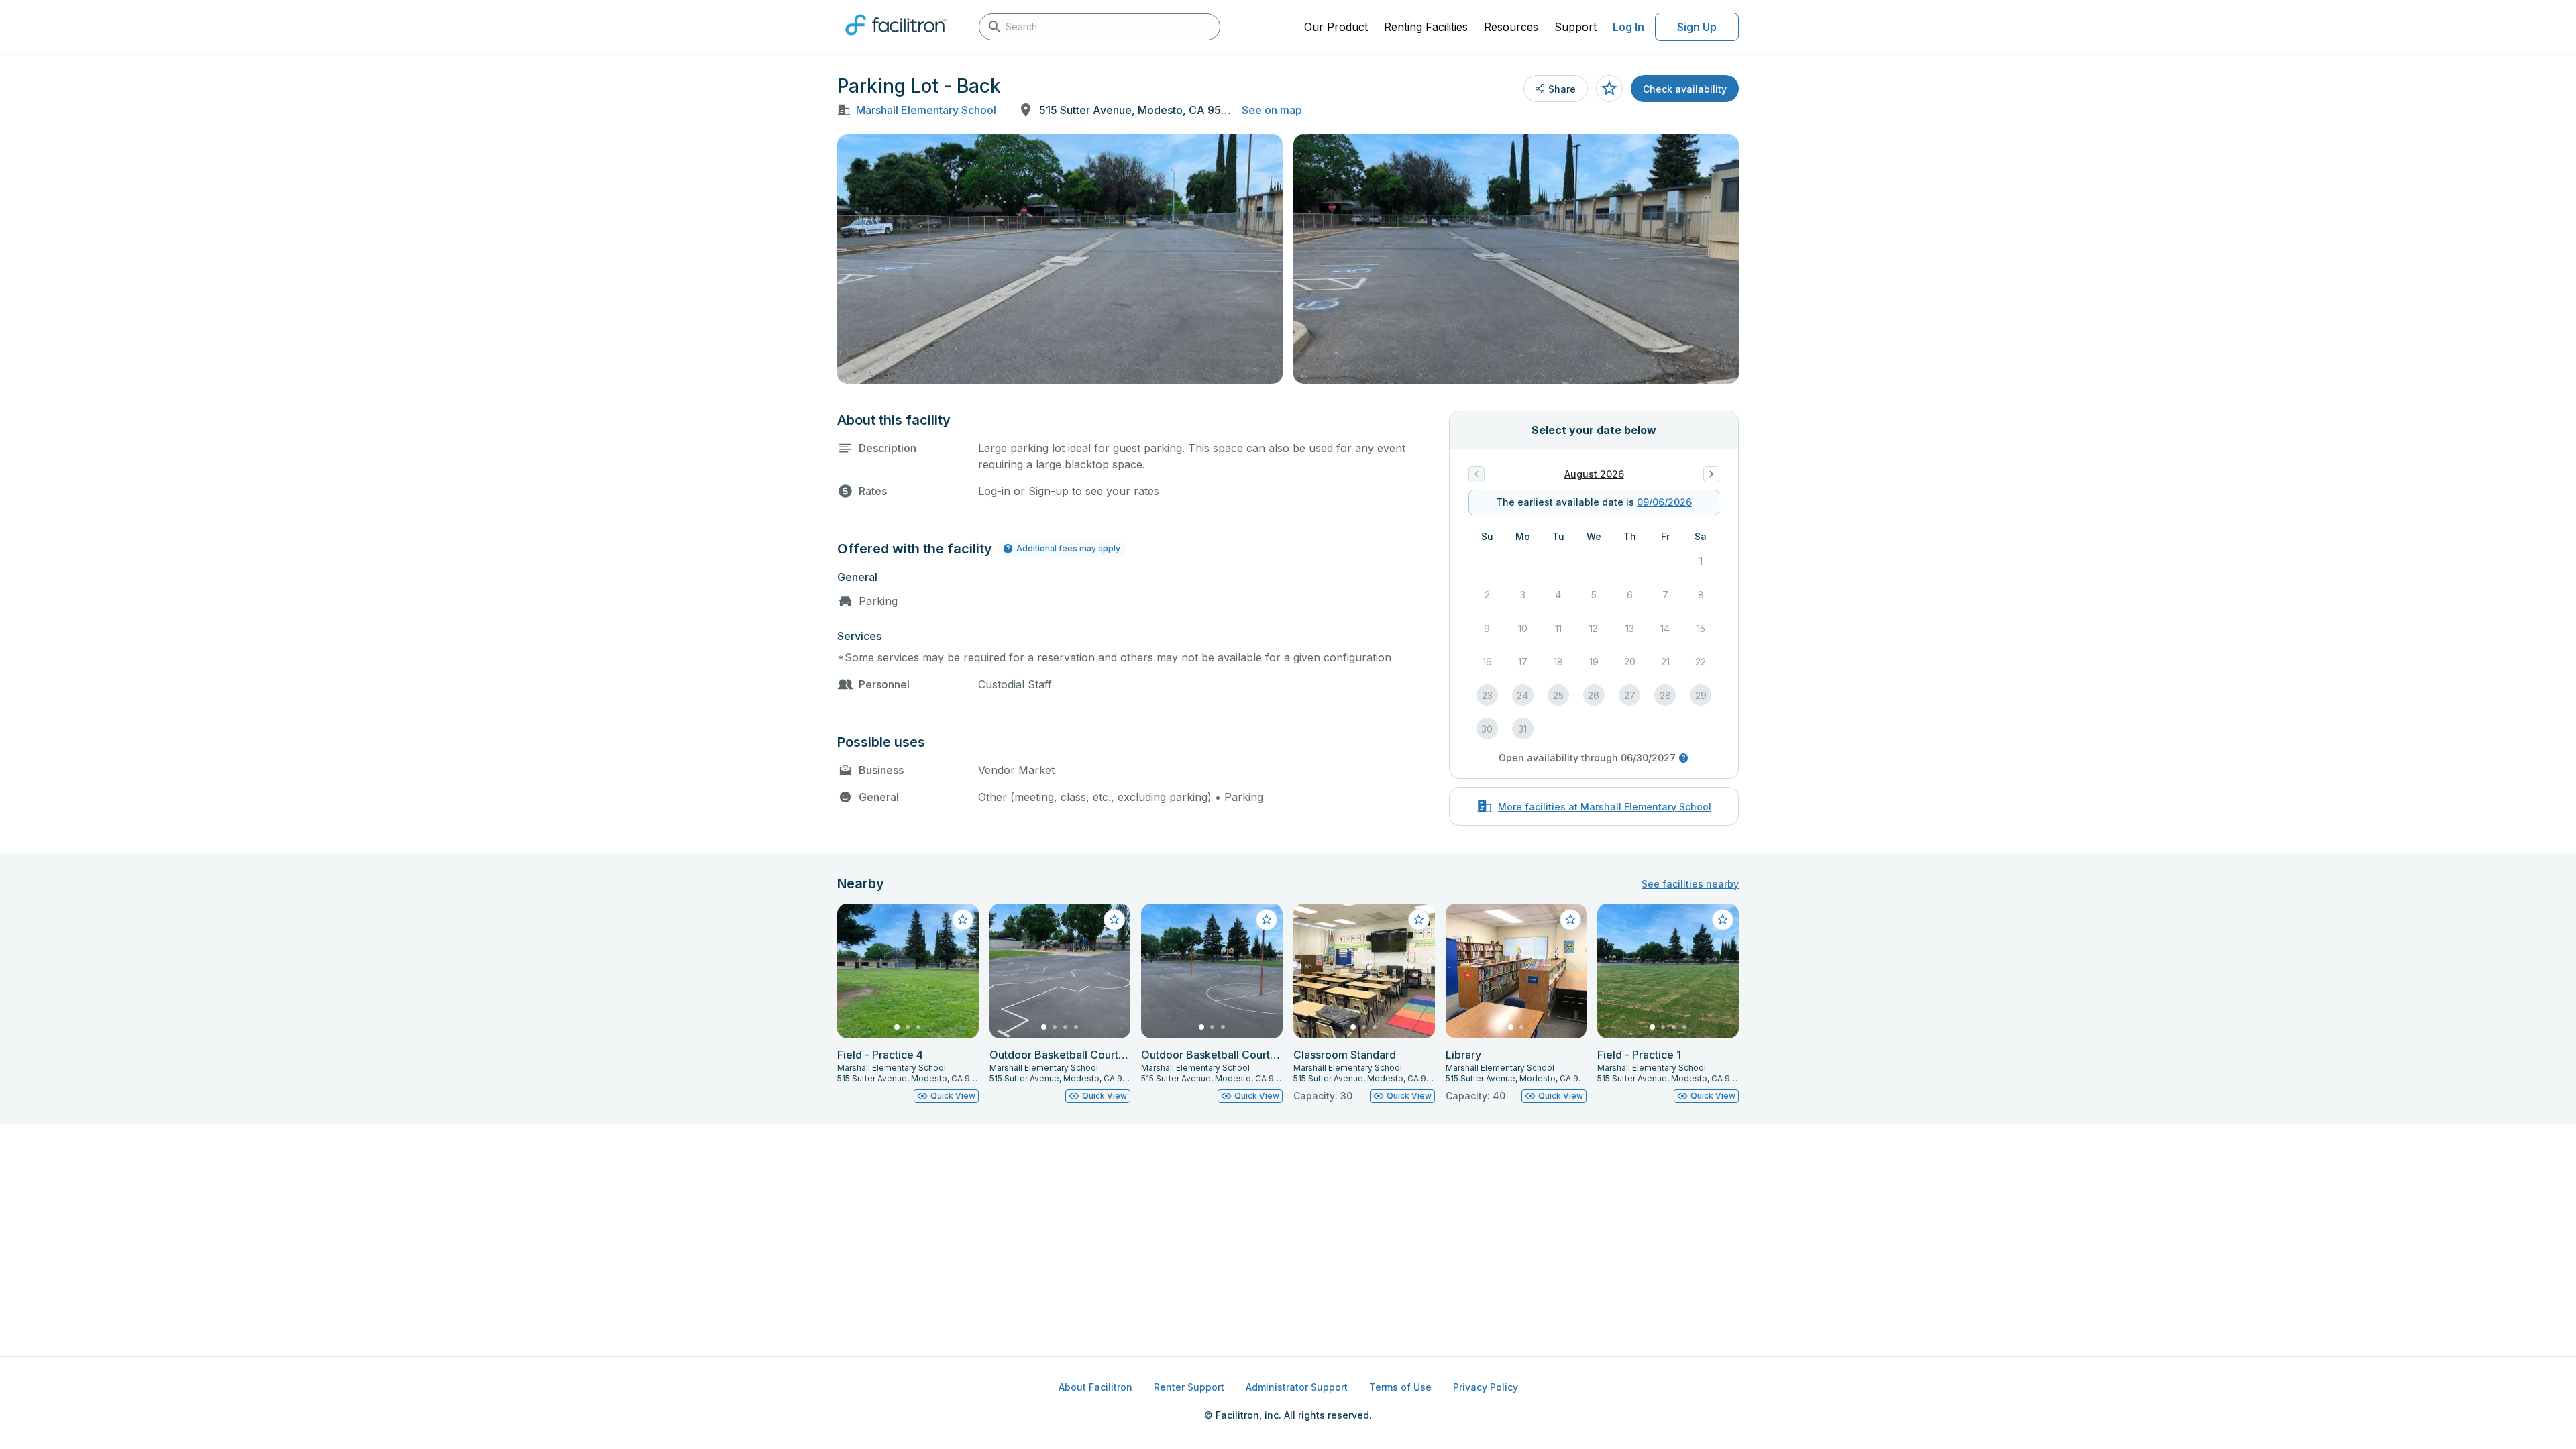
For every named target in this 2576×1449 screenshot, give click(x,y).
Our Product (1336, 27)
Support (1575, 27)
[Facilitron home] (896, 40)
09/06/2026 (1664, 502)
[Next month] (1711, 474)
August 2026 (1594, 474)
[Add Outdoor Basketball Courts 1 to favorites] (1267, 920)
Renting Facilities (1426, 27)
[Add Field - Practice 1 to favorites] (1723, 920)
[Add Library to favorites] (1570, 920)
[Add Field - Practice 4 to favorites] (963, 920)
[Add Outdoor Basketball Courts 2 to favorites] (1114, 920)
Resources (1511, 27)
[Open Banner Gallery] (1060, 259)
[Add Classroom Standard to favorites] (1419, 920)
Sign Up (1697, 27)
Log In (1628, 27)
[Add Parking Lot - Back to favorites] (1609, 89)
